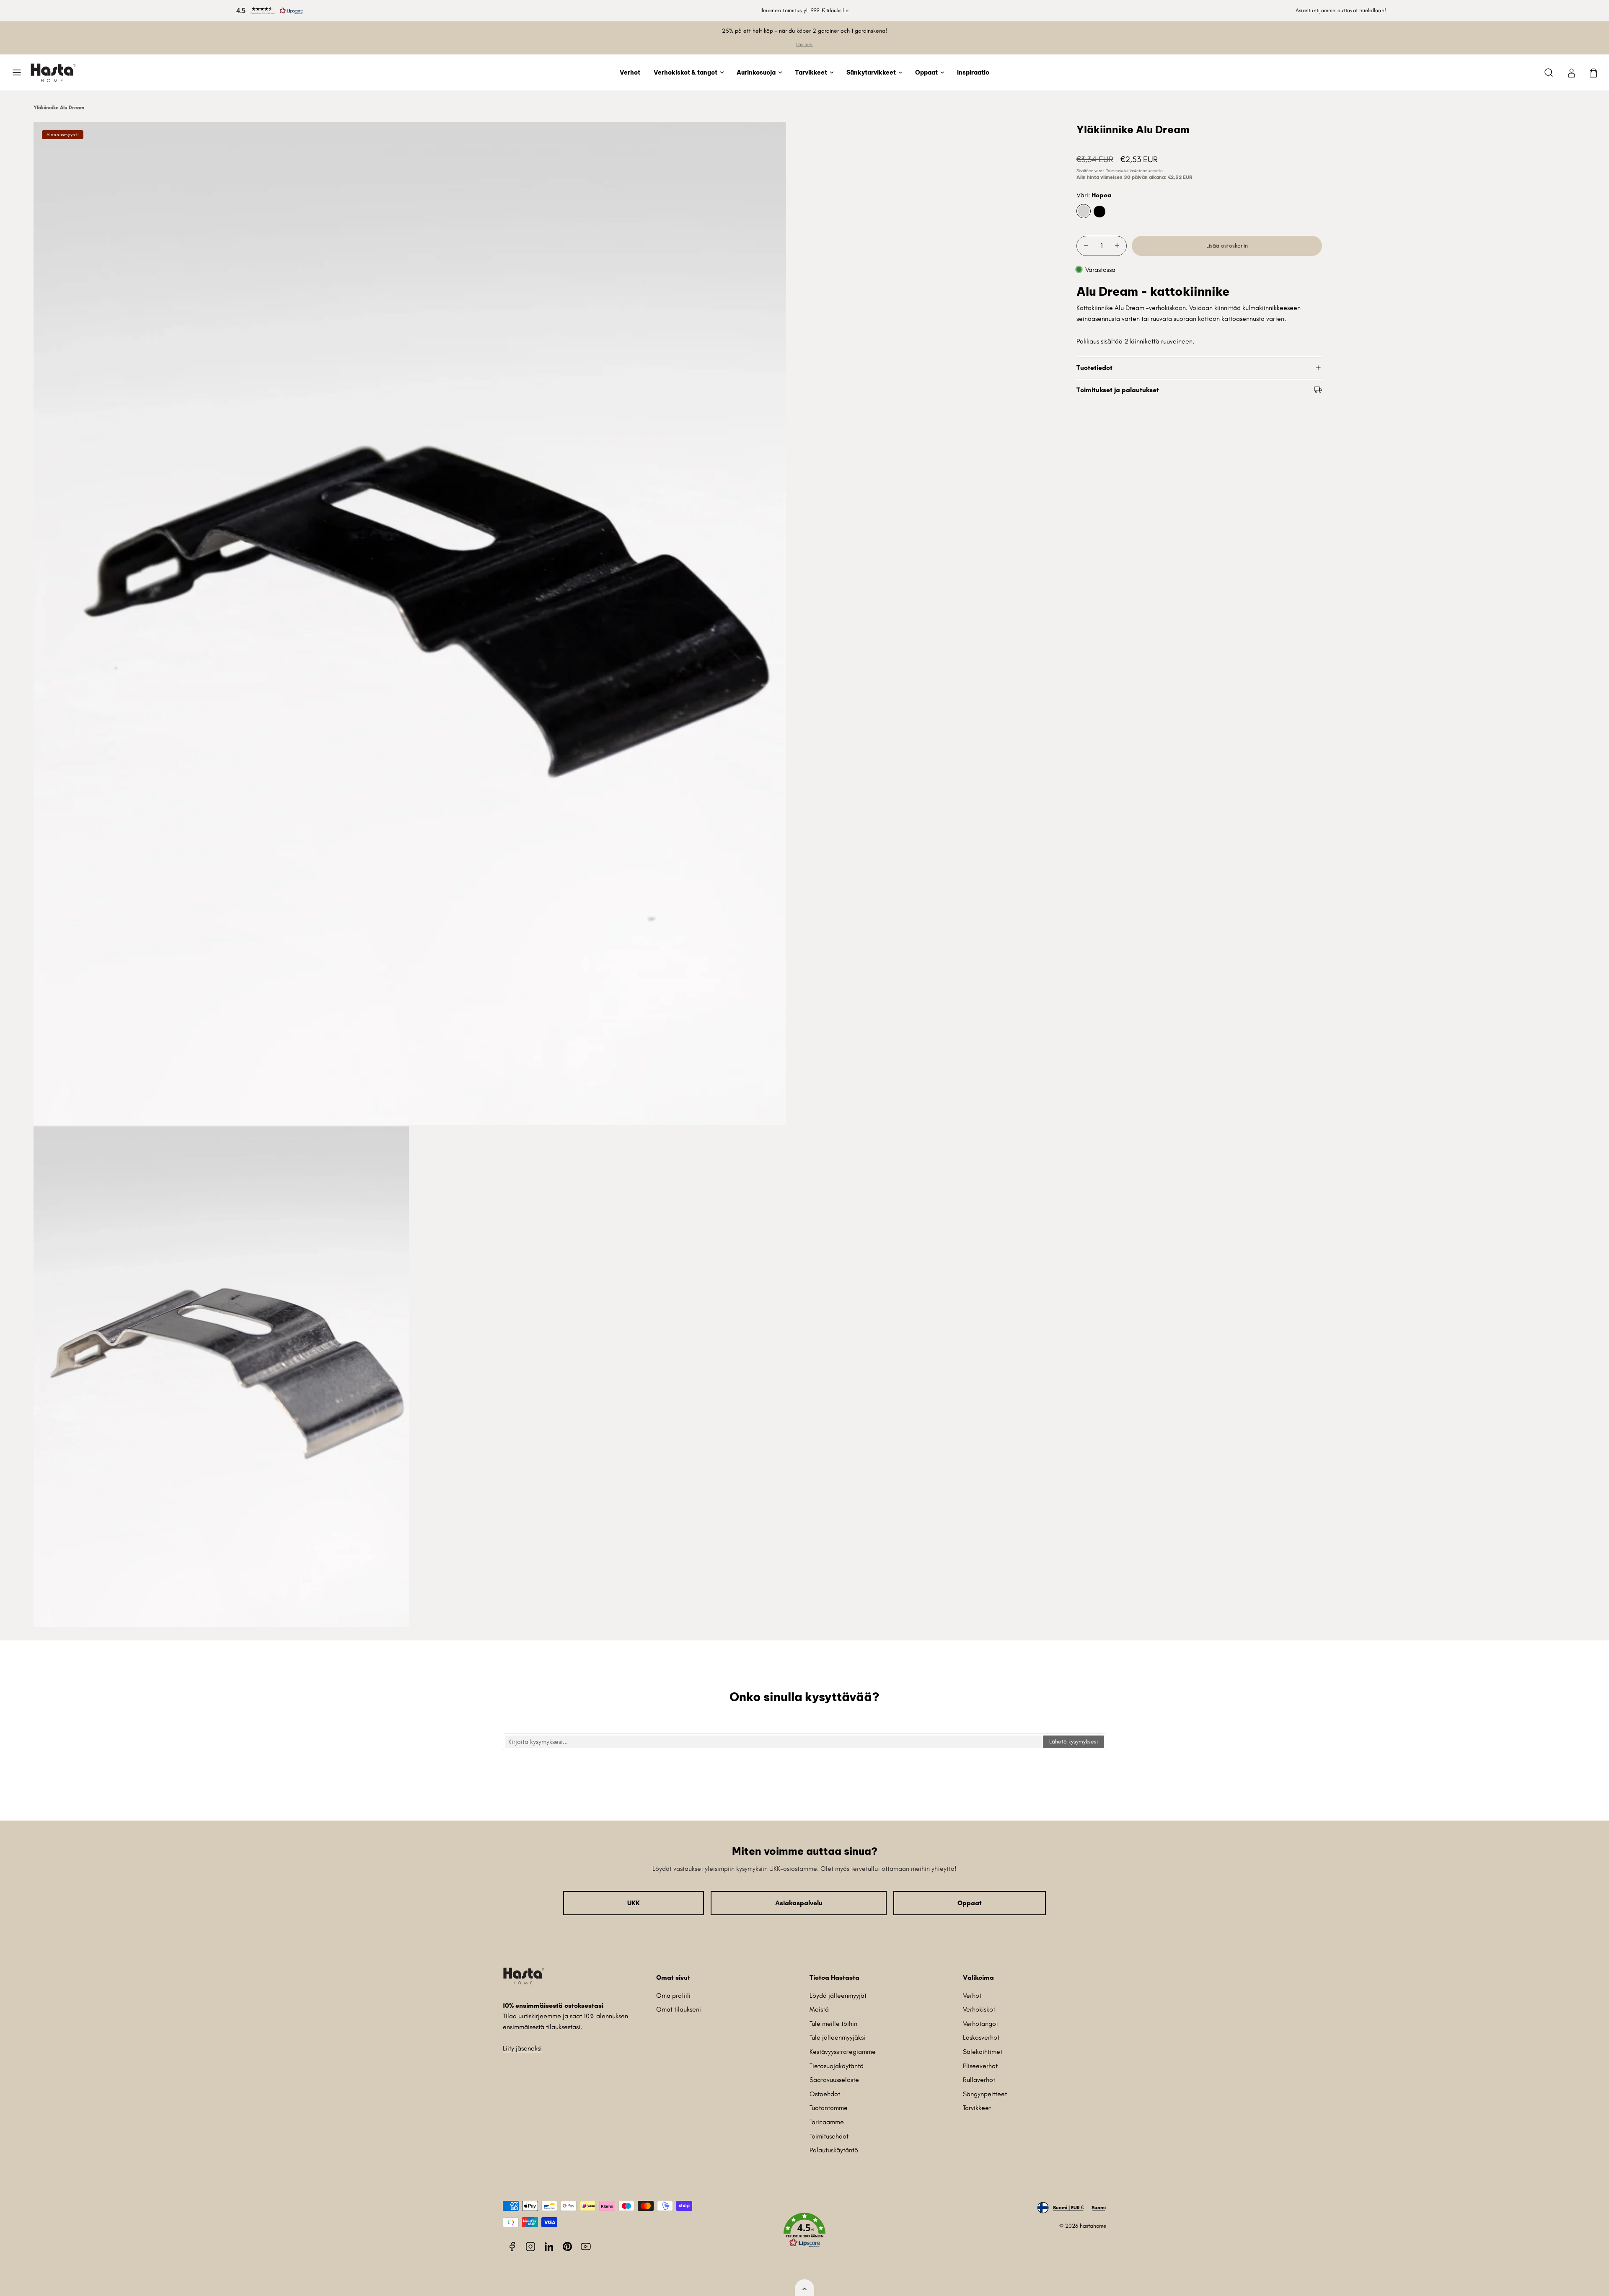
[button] (268, 11)
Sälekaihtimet (983, 2052)
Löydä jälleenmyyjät (838, 1995)
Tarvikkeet (811, 72)
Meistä (819, 2009)
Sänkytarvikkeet (871, 72)
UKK (634, 1903)
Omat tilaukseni (679, 2009)
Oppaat (926, 72)
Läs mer (804, 44)
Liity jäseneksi (522, 2048)
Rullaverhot (979, 2080)
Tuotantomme (829, 2108)
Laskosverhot (981, 2037)
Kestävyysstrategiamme (843, 2052)
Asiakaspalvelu (799, 1903)
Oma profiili (673, 1995)
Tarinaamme (827, 2122)
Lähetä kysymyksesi (1074, 1742)
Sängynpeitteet (985, 2094)
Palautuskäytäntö (834, 2150)
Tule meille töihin (833, 2024)
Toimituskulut (1117, 171)
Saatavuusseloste (834, 2080)
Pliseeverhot (980, 2066)
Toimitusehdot (829, 2136)
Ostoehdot (825, 2094)
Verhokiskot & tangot (686, 72)
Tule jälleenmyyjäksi (837, 2037)
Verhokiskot (979, 2009)
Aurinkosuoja (756, 72)
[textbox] (773, 1742)
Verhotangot (980, 2024)
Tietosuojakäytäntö (837, 2066)
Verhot (630, 72)
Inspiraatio (973, 72)
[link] (1571, 72)
